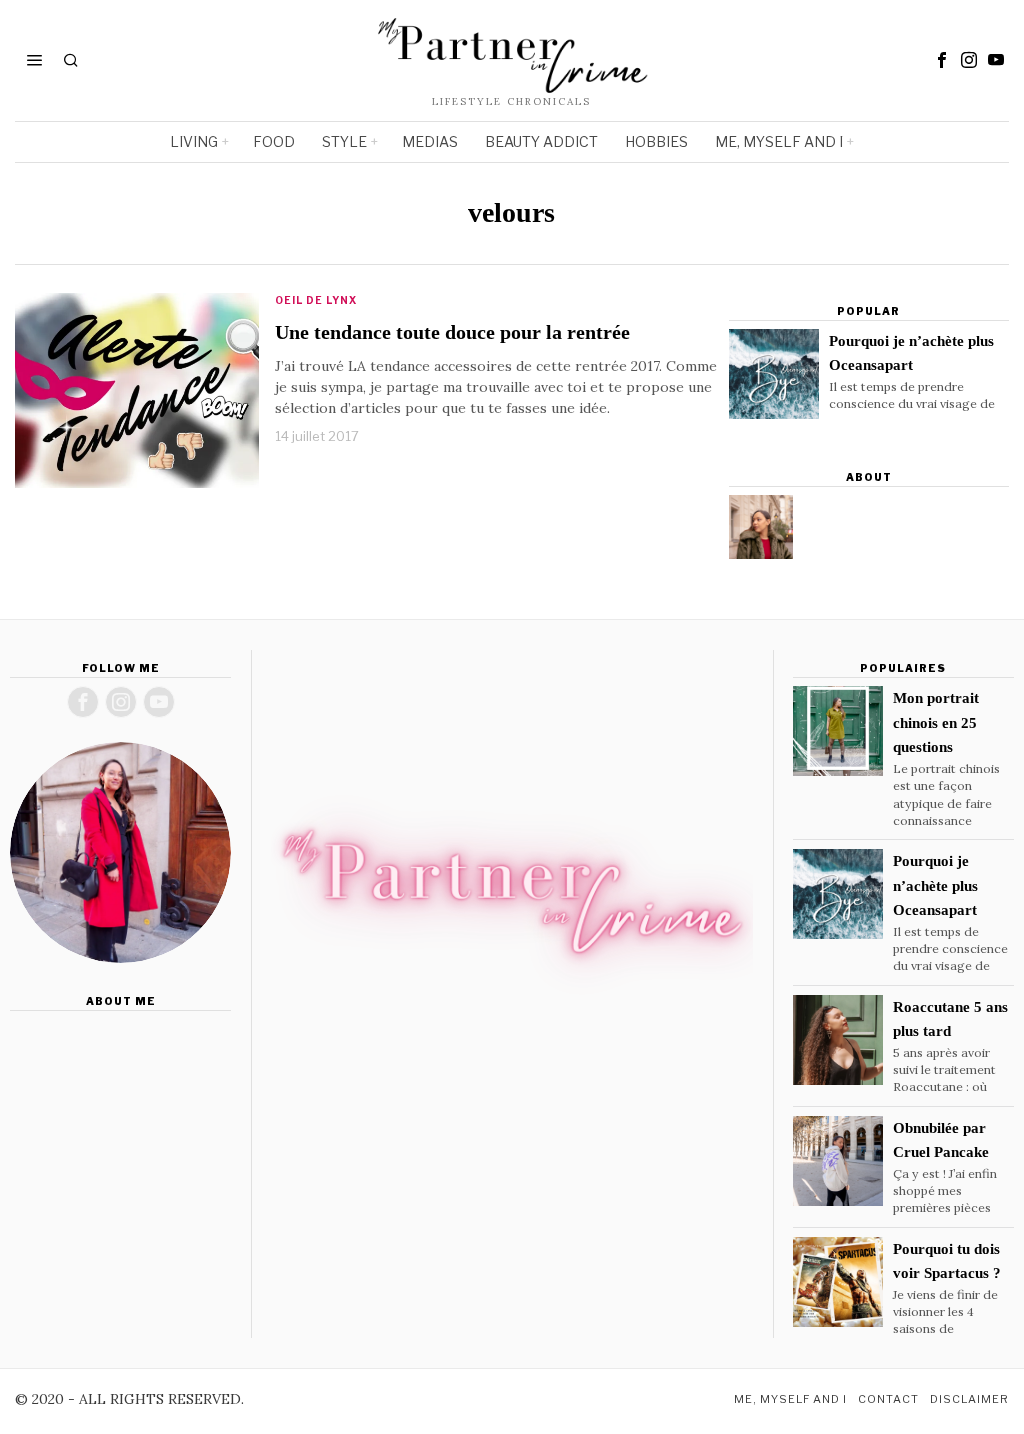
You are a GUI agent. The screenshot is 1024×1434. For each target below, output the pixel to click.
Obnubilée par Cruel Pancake (941, 1140)
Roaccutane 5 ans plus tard (950, 1019)
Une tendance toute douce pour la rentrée (452, 332)
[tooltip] (942, 60)
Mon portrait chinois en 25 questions (936, 722)
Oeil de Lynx (316, 300)
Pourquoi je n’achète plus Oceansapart (911, 353)
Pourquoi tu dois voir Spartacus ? (947, 1261)
